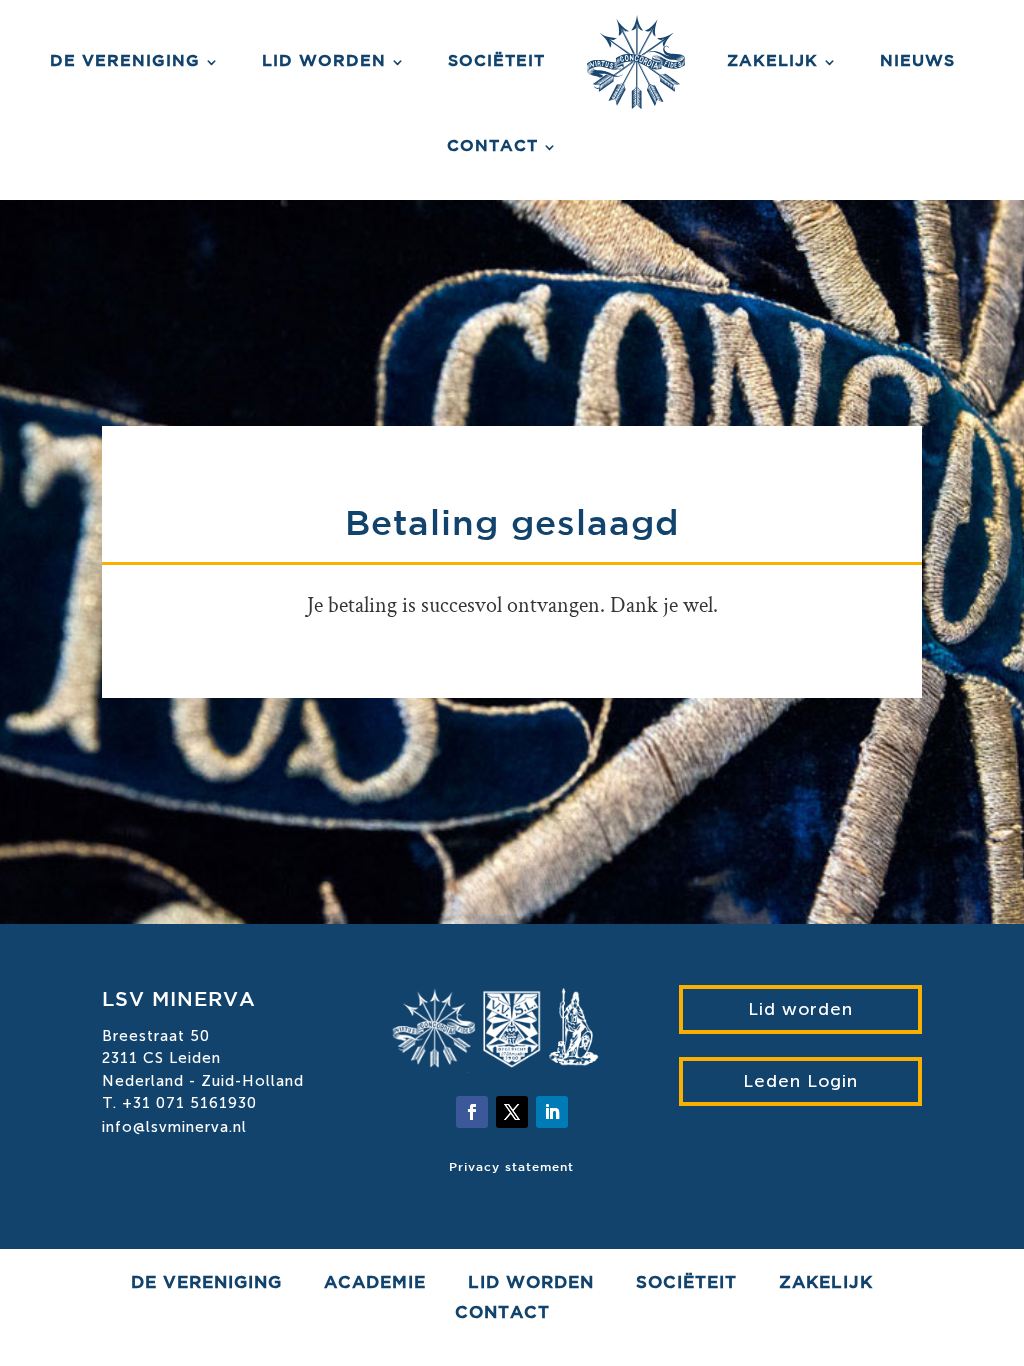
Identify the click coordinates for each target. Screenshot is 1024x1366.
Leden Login (800, 1081)
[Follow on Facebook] (472, 1112)
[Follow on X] (512, 1112)
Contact (492, 146)
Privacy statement (511, 1167)
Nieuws (917, 61)
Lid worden (324, 61)
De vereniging (125, 61)
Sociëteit (496, 61)
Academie (375, 1284)
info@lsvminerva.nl (174, 1127)
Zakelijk (772, 61)
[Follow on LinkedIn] (552, 1112)
